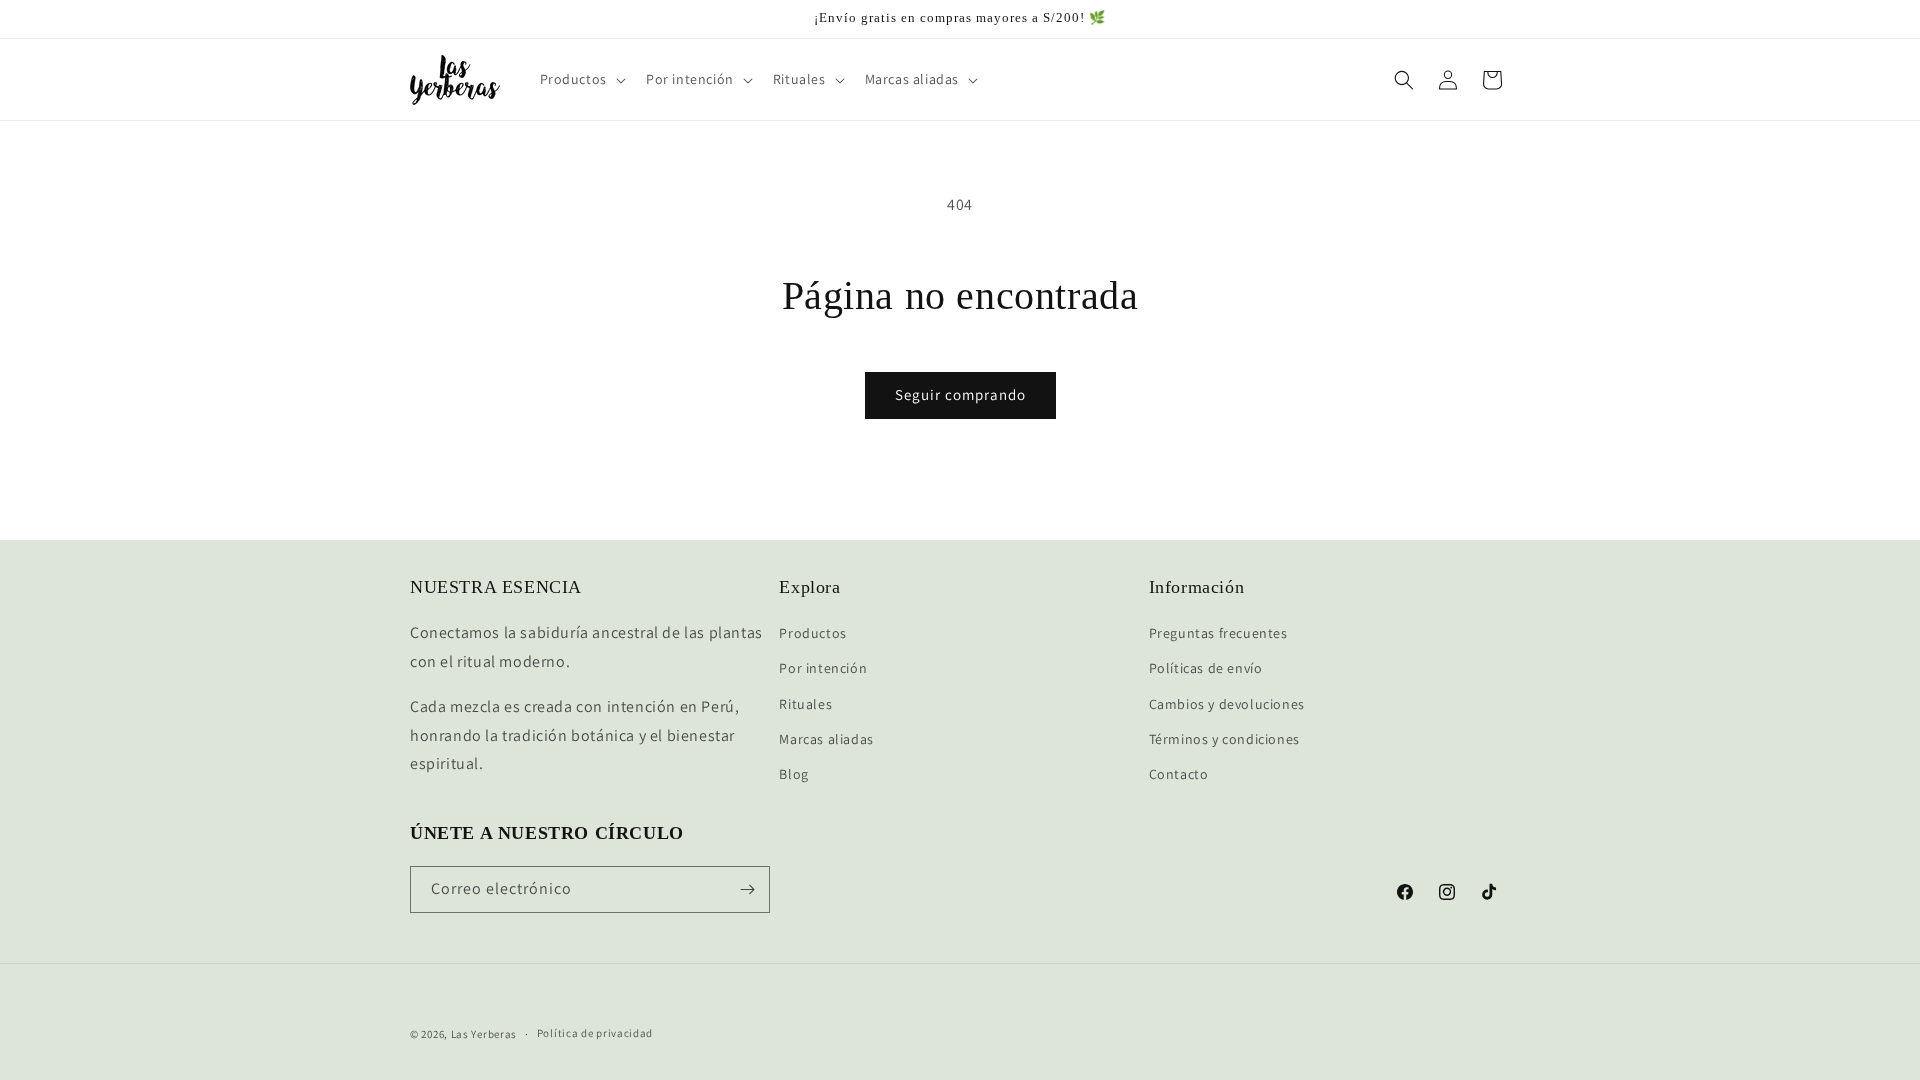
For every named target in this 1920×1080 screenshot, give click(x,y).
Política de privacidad (595, 1033)
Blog (793, 774)
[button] (581, 79)
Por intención (823, 668)
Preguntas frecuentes (1218, 633)
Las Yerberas (484, 1034)
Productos (812, 633)
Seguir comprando (960, 394)
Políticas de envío (1206, 668)
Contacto (1179, 774)
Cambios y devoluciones (1227, 704)
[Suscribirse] (747, 889)
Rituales (805, 704)
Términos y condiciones (1224, 739)
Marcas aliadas (826, 739)
